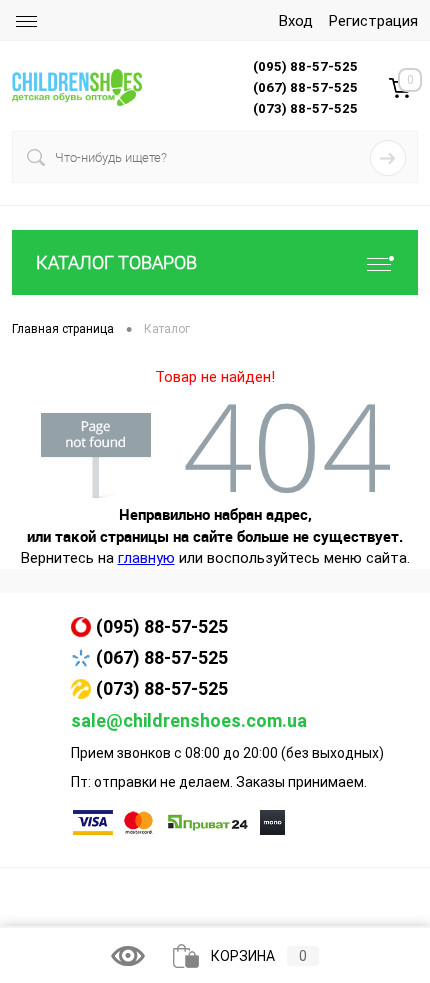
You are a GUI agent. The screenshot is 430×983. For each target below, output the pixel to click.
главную (146, 558)
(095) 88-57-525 (162, 626)
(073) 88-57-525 (162, 688)
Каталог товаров (116, 262)
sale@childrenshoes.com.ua (189, 720)
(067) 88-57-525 (162, 657)
